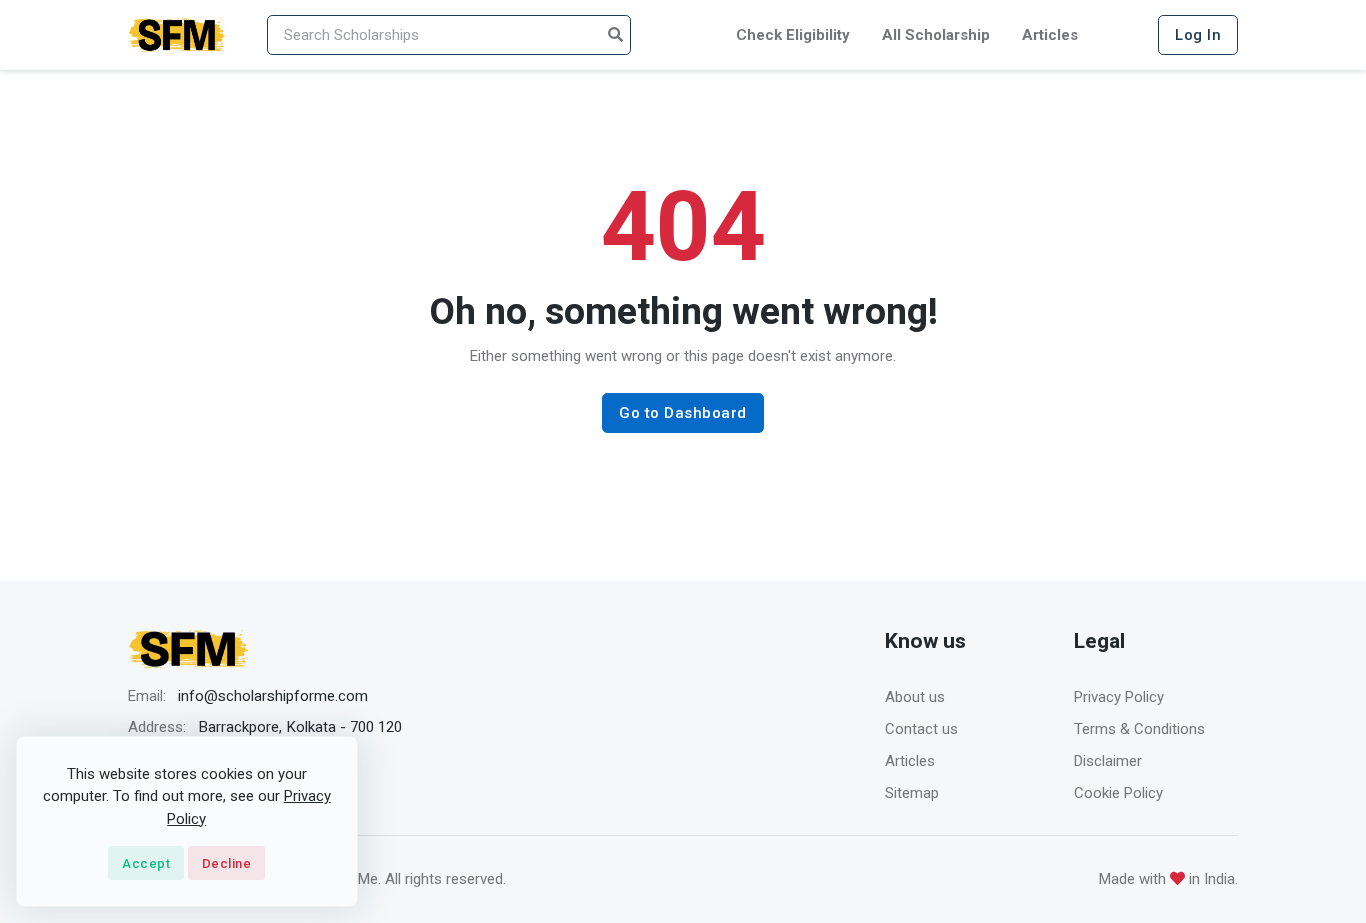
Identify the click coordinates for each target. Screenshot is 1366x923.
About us (915, 697)
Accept (146, 863)
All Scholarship (936, 35)
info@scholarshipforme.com (273, 696)
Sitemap (912, 793)
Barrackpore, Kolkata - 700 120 (300, 727)
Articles (1050, 35)
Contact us (921, 729)
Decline (227, 863)
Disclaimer (1108, 761)
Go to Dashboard (683, 413)
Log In (1198, 35)
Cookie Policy (1118, 793)
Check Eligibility (793, 35)
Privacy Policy (1119, 697)
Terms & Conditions (1139, 729)
